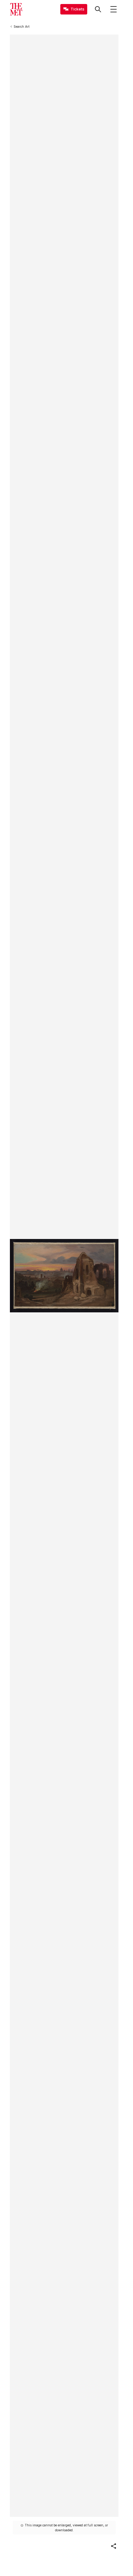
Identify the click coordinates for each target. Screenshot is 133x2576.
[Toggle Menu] (114, 9)
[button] (114, 2546)
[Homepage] (16, 9)
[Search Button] (98, 9)
